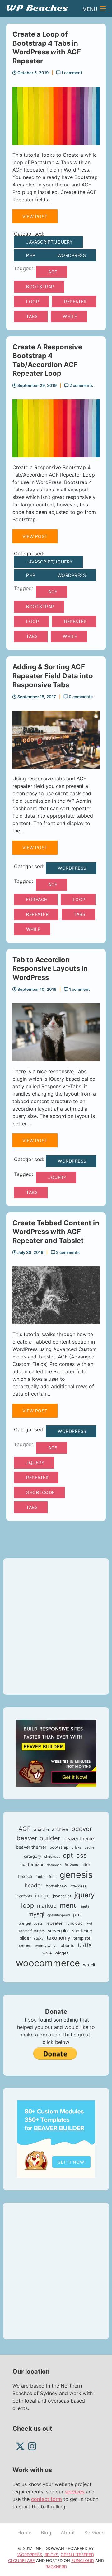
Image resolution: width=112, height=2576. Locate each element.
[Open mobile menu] (103, 9)
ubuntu (68, 1945)
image (42, 1896)
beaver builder (38, 1838)
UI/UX (85, 1945)
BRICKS (51, 2555)
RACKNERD (56, 2567)
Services (94, 2533)
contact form (47, 2499)
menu (69, 1905)
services (75, 2492)
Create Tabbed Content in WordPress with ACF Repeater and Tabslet (56, 1232)
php (78, 1914)
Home (24, 2533)
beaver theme (79, 1839)
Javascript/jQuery (49, 242)
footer (41, 1877)
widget (61, 1953)
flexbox (25, 1876)
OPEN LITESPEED (77, 2555)
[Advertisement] (56, 1627)
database (54, 1865)
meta (85, 1906)
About (68, 2533)
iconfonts (24, 1896)
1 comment (71, 73)
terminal (25, 1946)
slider (25, 1938)
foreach (37, 899)
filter (86, 1865)
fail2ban (71, 1865)
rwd (89, 1924)
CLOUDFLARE (21, 2560)
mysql (36, 1914)
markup (47, 1906)
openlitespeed (59, 1915)
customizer (32, 1865)
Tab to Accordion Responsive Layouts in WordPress (50, 969)
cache (90, 1847)
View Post (35, 216)
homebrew (56, 1886)
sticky (39, 1939)
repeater (75, 301)
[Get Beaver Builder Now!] (56, 1753)
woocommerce (48, 1963)
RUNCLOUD (83, 2560)
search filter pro (32, 1931)
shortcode (40, 1492)
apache (41, 1829)
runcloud (74, 1923)
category (33, 1856)
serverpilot (58, 1931)
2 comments (81, 386)
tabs (32, 316)
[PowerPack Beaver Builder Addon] (56, 2138)
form (53, 1877)
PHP (31, 255)
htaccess (78, 1886)
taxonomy (58, 1938)
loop (33, 301)
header (34, 1885)
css (82, 1855)
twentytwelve (46, 1946)
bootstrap (40, 287)
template (82, 1938)
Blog (46, 2533)
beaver (82, 1829)
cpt (68, 1855)
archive (60, 1829)
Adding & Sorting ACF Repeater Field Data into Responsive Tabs (53, 676)
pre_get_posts (31, 1923)
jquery (57, 1177)
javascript (62, 1896)
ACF (53, 272)
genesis (76, 1875)
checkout (52, 1856)
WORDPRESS (30, 2555)
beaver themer (31, 1847)
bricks (77, 1848)
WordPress (72, 255)
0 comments (80, 697)
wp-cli (89, 1965)
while (70, 316)
